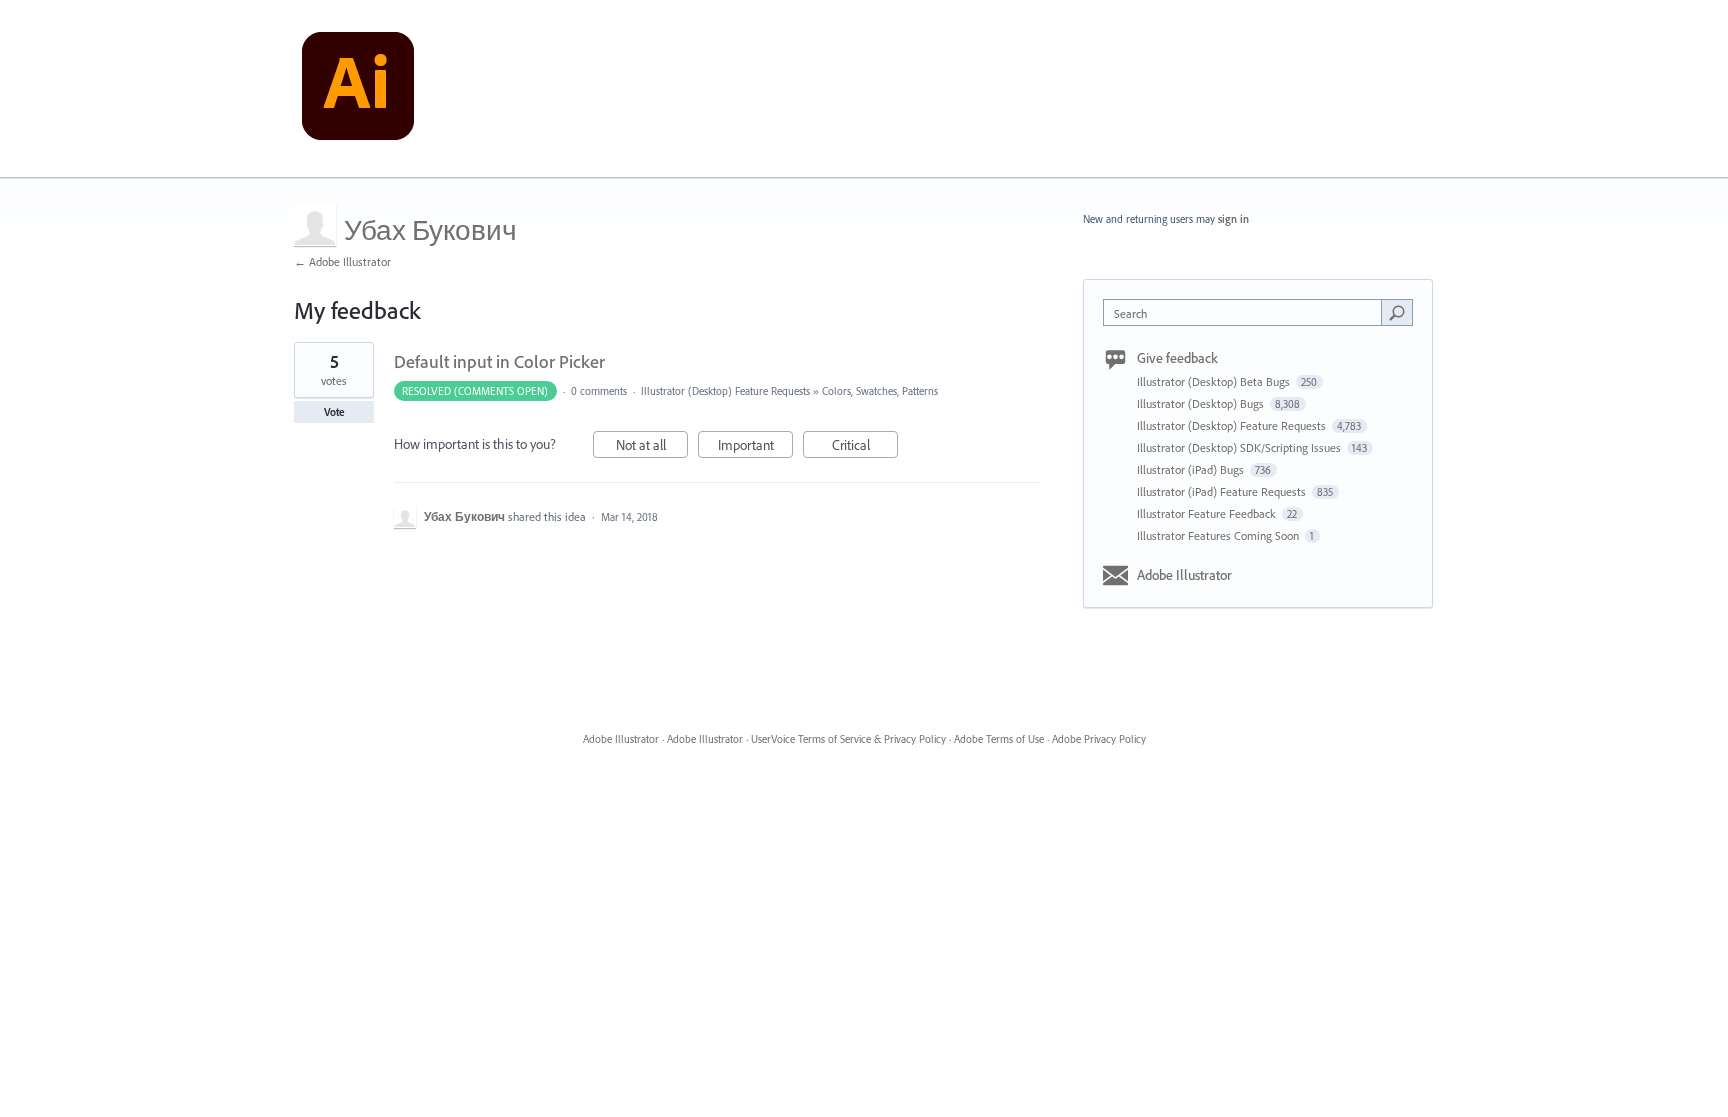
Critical (865, 447)
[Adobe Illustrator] (358, 89)
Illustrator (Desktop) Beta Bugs (1215, 381)
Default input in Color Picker (499, 361)
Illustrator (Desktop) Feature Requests (725, 391)
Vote (334, 412)
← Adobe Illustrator (342, 261)
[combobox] (1247, 312)
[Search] (1397, 312)
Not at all (652, 447)
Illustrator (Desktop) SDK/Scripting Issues (1240, 447)
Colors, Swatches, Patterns (880, 391)
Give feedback (1177, 358)
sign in (1233, 219)
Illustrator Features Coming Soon (1219, 535)
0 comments (599, 391)
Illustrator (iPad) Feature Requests (1223, 491)
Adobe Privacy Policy (1099, 739)
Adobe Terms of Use (999, 739)
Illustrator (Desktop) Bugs (1202, 403)
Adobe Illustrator (1184, 575)
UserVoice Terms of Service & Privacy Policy (848, 739)
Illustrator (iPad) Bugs (1192, 469)
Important (755, 447)
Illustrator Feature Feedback (1208, 513)
